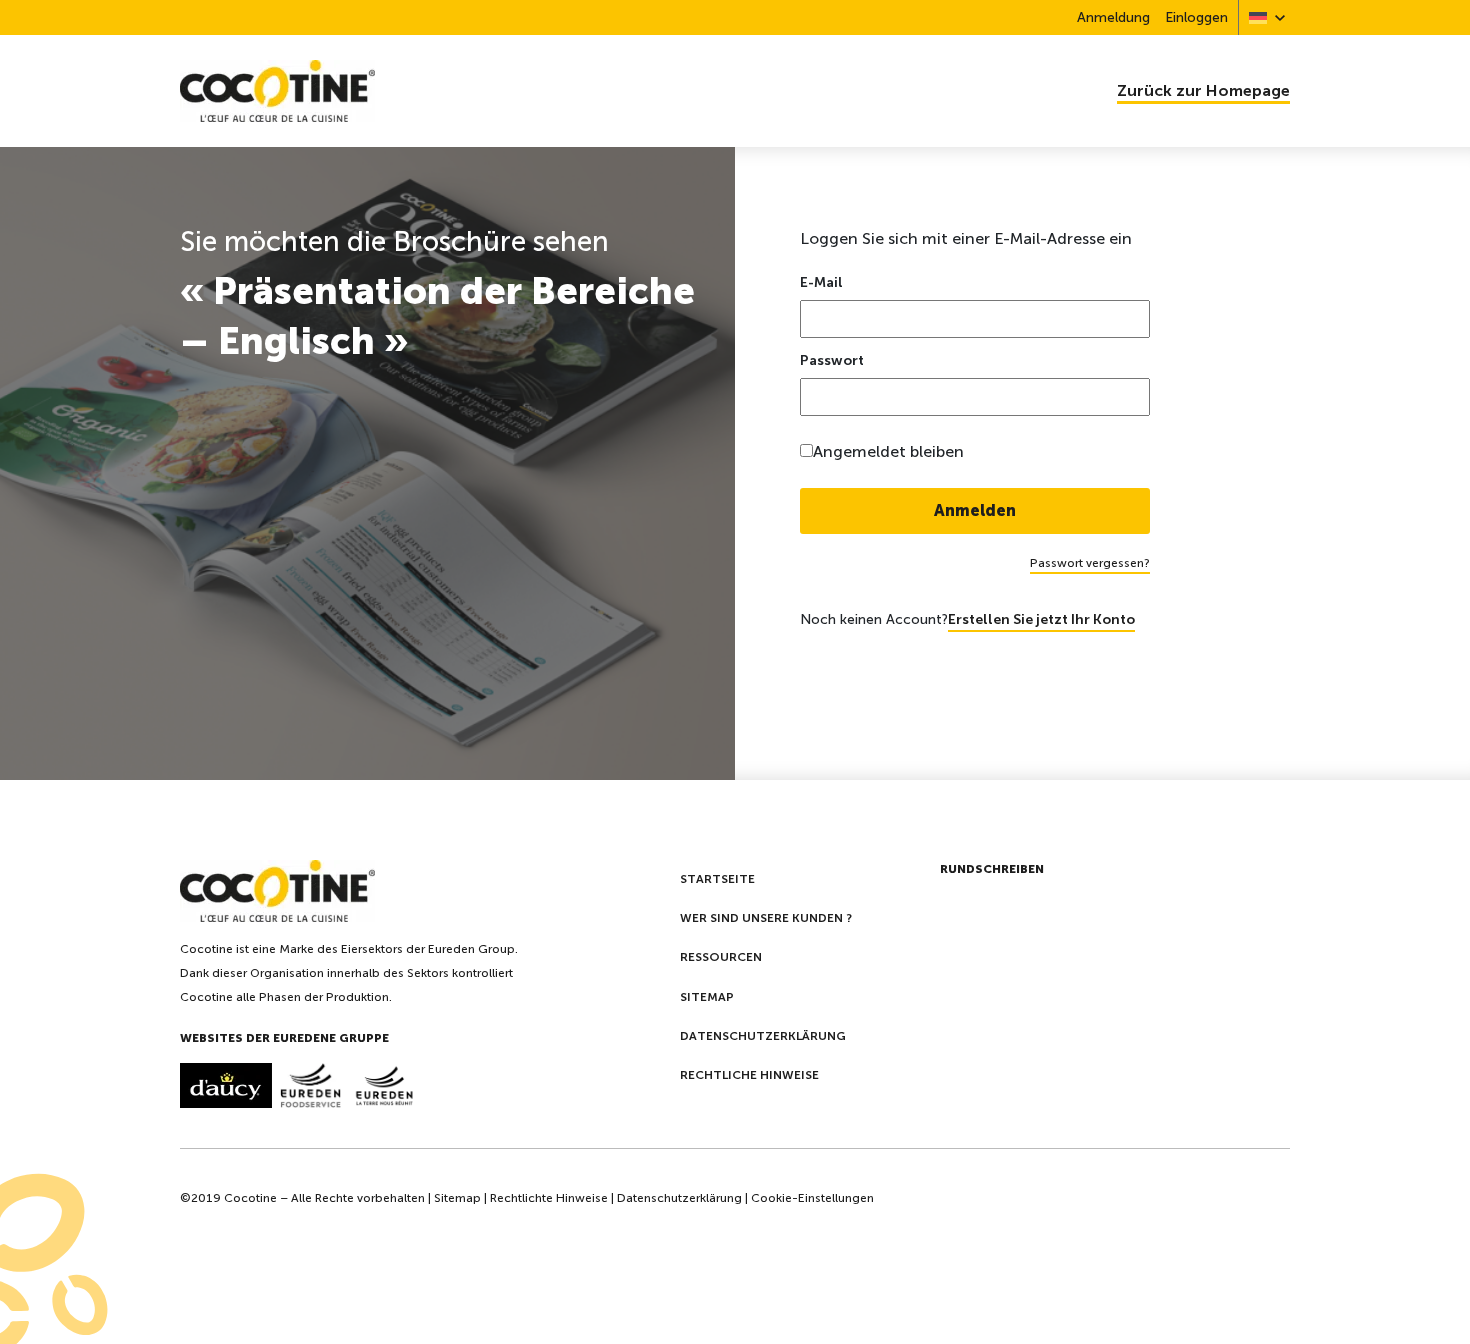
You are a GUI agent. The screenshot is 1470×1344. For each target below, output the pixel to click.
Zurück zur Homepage (1203, 90)
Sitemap (707, 997)
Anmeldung (1113, 17)
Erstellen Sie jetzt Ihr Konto (1041, 619)
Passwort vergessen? (1090, 563)
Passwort (832, 361)
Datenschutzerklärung (763, 1036)
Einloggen (1196, 17)
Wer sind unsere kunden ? (766, 918)
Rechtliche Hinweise (749, 1075)
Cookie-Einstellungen (812, 1198)
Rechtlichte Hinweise (549, 1198)
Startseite (717, 879)
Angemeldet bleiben (888, 451)
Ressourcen (721, 957)
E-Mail (821, 283)
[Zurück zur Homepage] (450, 91)
